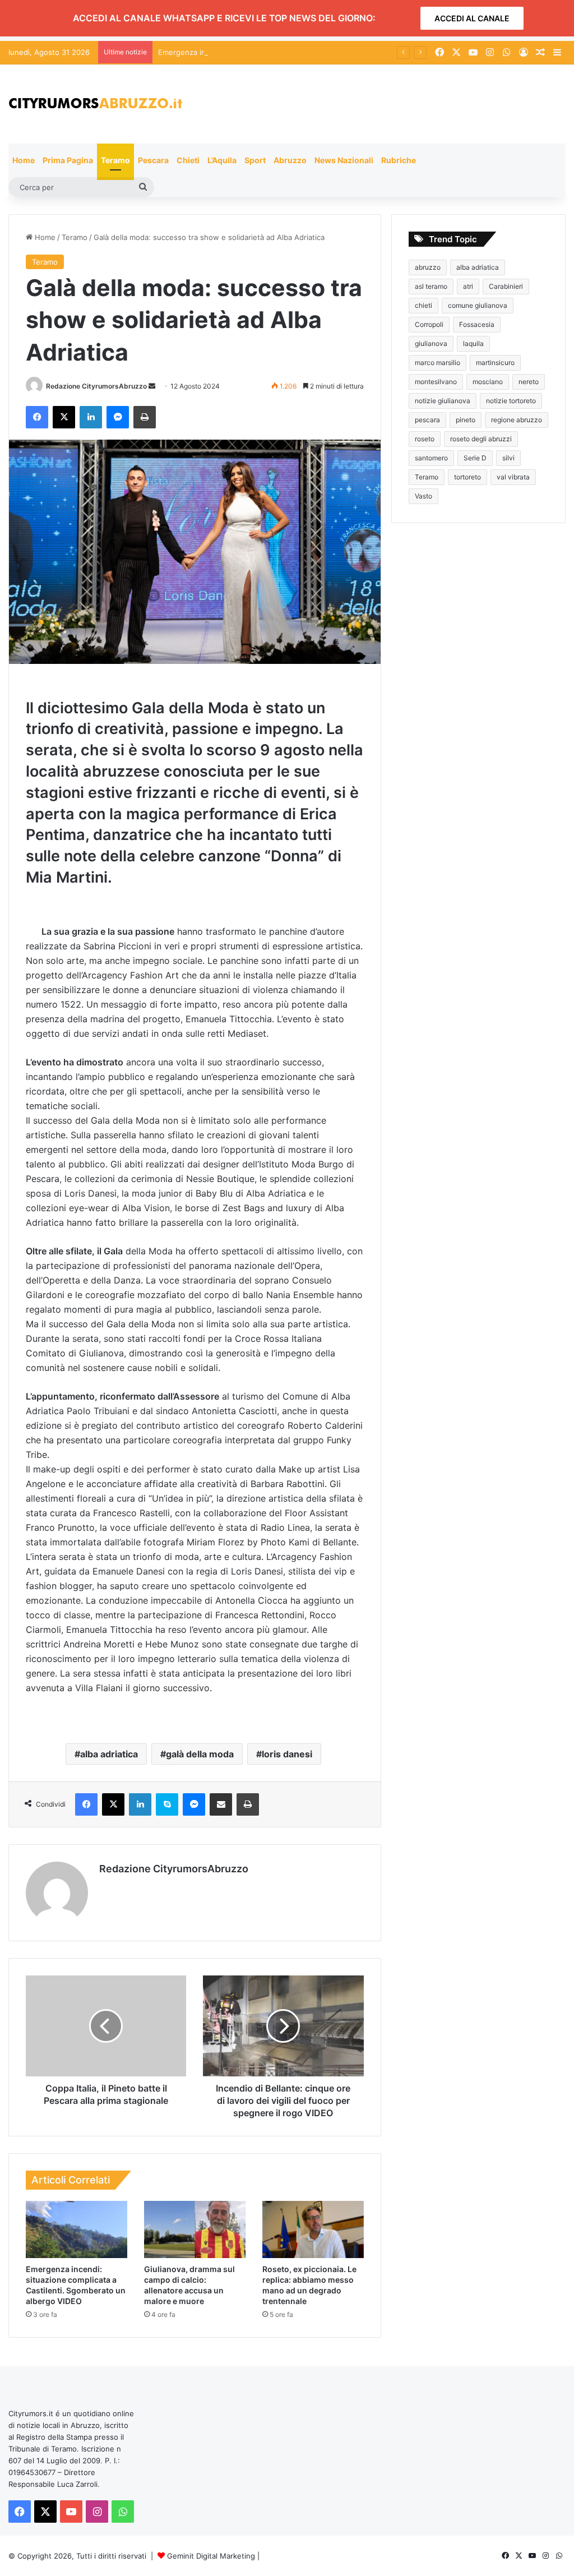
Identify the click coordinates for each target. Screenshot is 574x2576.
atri (468, 286)
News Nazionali (344, 160)
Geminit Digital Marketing (211, 2556)
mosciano (488, 382)
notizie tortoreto (511, 401)
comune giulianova (478, 305)
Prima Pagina (68, 160)
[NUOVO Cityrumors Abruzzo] (95, 104)
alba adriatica (109, 1754)
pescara (427, 420)
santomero (431, 458)
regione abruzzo (517, 420)
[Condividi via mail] (221, 1804)
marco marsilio (438, 363)
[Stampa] (145, 417)
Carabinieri (506, 286)
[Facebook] (37, 417)
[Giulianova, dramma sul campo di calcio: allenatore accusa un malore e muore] (195, 2229)
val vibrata (513, 477)
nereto (529, 382)
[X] (64, 417)
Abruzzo (290, 160)
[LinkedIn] (91, 417)
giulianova (431, 343)
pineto (466, 420)
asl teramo (431, 286)
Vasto (423, 496)
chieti (423, 305)
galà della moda (200, 1754)
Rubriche (399, 160)
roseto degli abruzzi (481, 439)
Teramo (115, 160)
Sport (255, 160)
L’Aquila (222, 160)
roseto (425, 439)
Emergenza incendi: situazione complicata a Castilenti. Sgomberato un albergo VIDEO (307, 52)
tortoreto (467, 477)
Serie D (475, 458)
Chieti (188, 160)
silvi (508, 458)
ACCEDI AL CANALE (472, 18)
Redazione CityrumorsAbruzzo (96, 386)
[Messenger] (118, 417)
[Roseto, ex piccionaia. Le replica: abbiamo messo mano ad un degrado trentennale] (313, 2229)
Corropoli (429, 324)
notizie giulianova (443, 401)
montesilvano (436, 382)
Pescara (153, 160)
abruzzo (428, 267)
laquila (473, 343)
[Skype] (167, 1804)
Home (24, 160)
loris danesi (287, 1754)
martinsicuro (495, 363)
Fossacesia (477, 324)
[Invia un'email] (152, 386)
